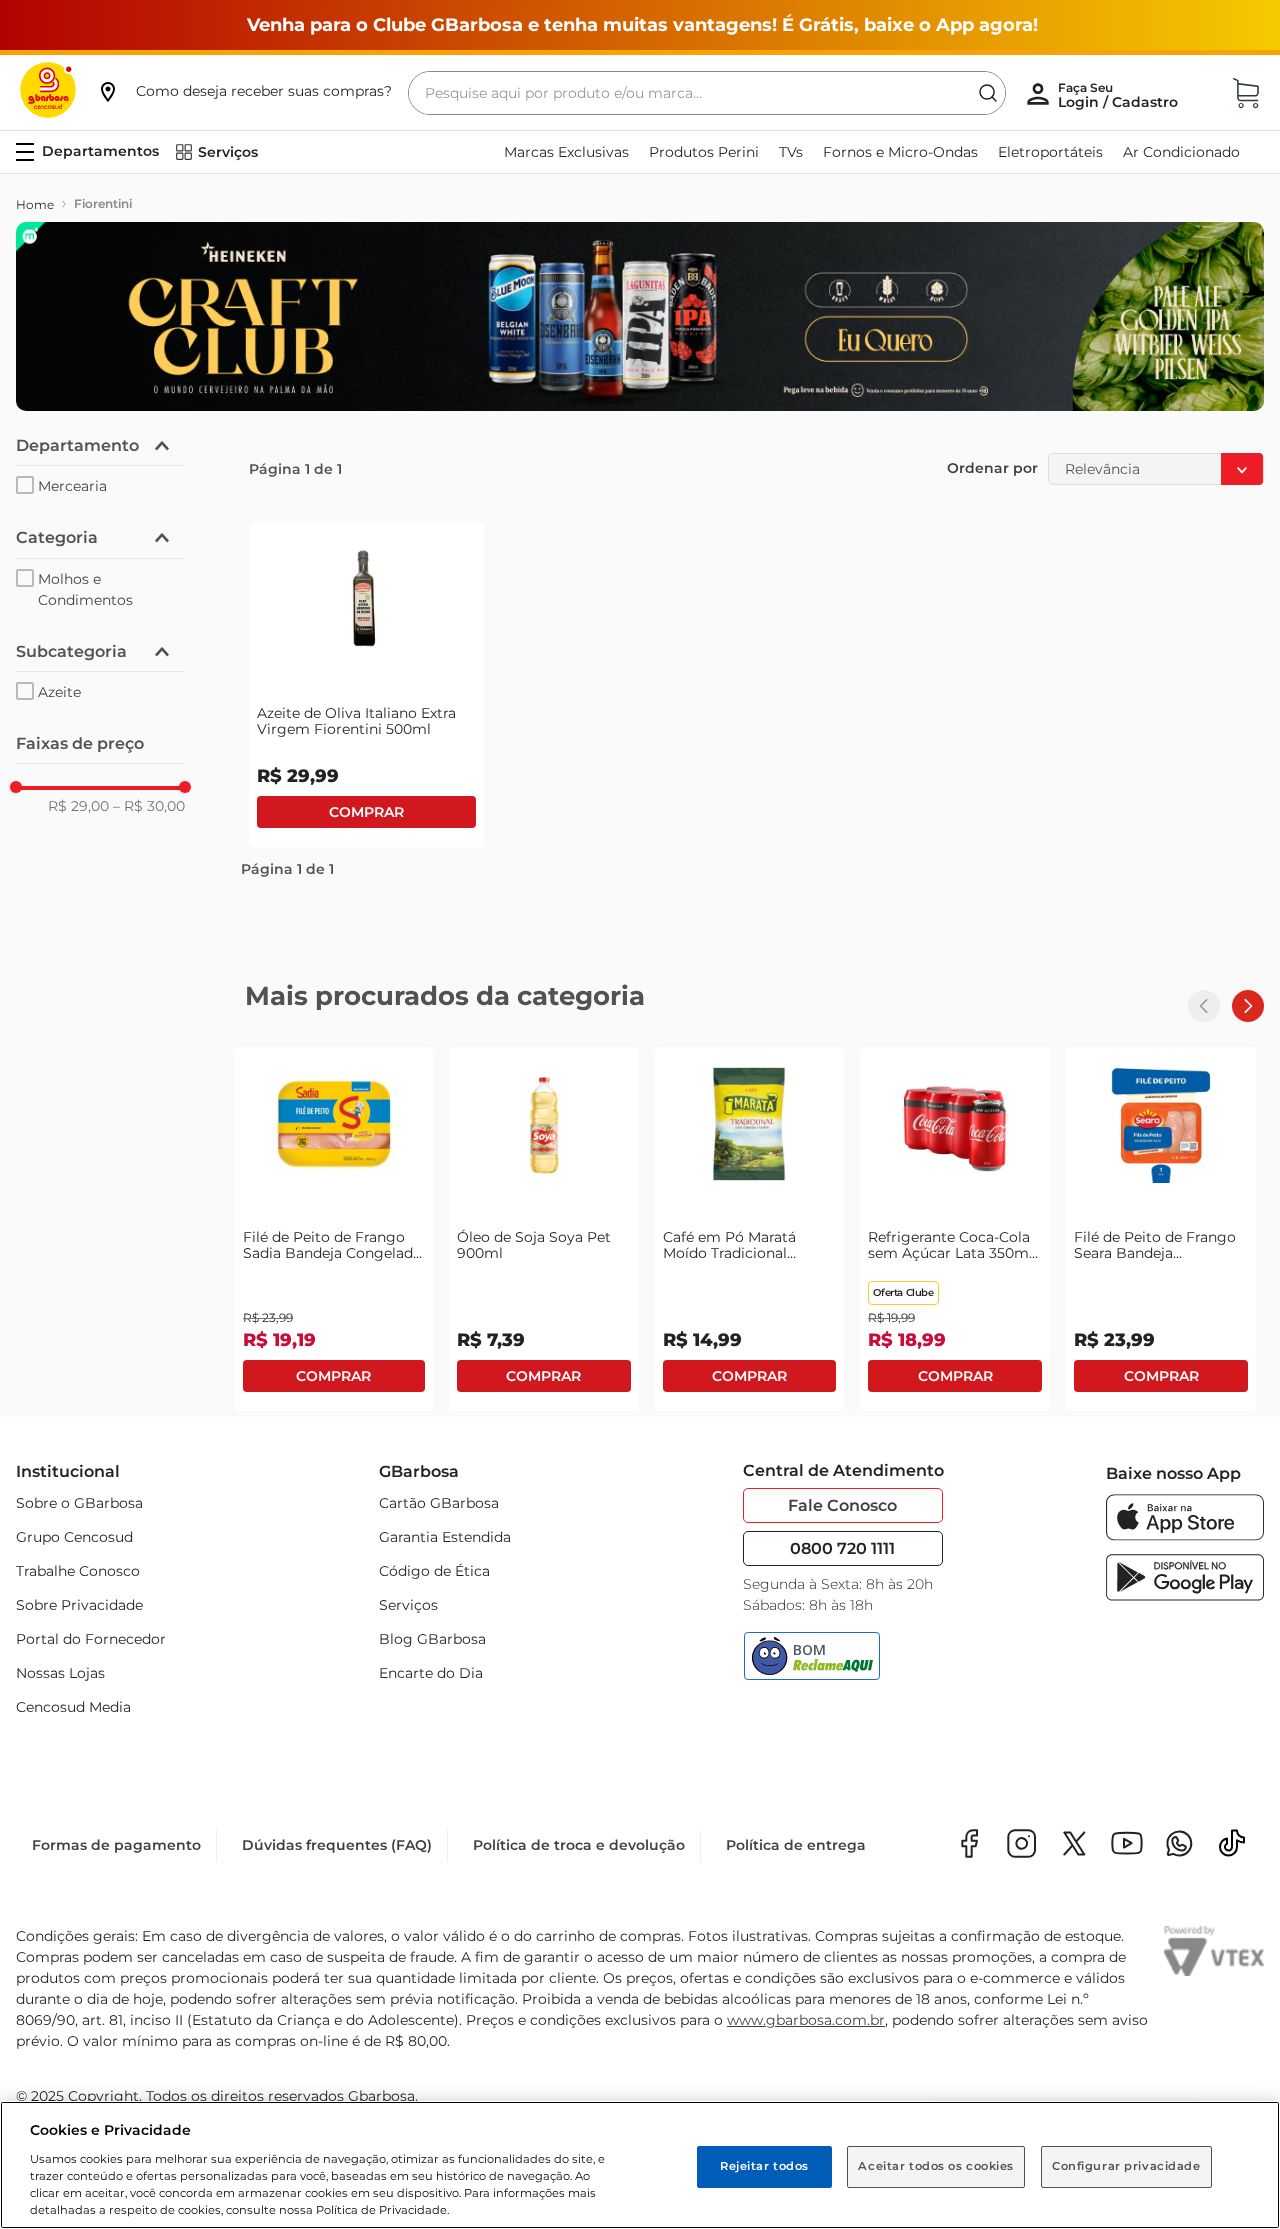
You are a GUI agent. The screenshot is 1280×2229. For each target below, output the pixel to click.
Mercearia (72, 486)
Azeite (59, 692)
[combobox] (707, 93)
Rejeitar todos (764, 2166)
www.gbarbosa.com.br (806, 2020)
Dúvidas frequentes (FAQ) (337, 1845)
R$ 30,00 (149, 806)
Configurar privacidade (1126, 2166)
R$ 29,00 (78, 806)
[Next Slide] (1248, 1006)
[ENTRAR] (1120, 95)
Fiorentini (103, 203)
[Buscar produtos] (988, 93)
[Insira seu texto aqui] (1179, 1845)
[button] (244, 91)
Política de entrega (796, 1845)
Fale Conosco (842, 1505)
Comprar (366, 812)
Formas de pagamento (116, 1845)
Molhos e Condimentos (85, 589)
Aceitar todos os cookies (936, 2166)
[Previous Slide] (1204, 1006)
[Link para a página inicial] (35, 205)
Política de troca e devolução (579, 1845)
